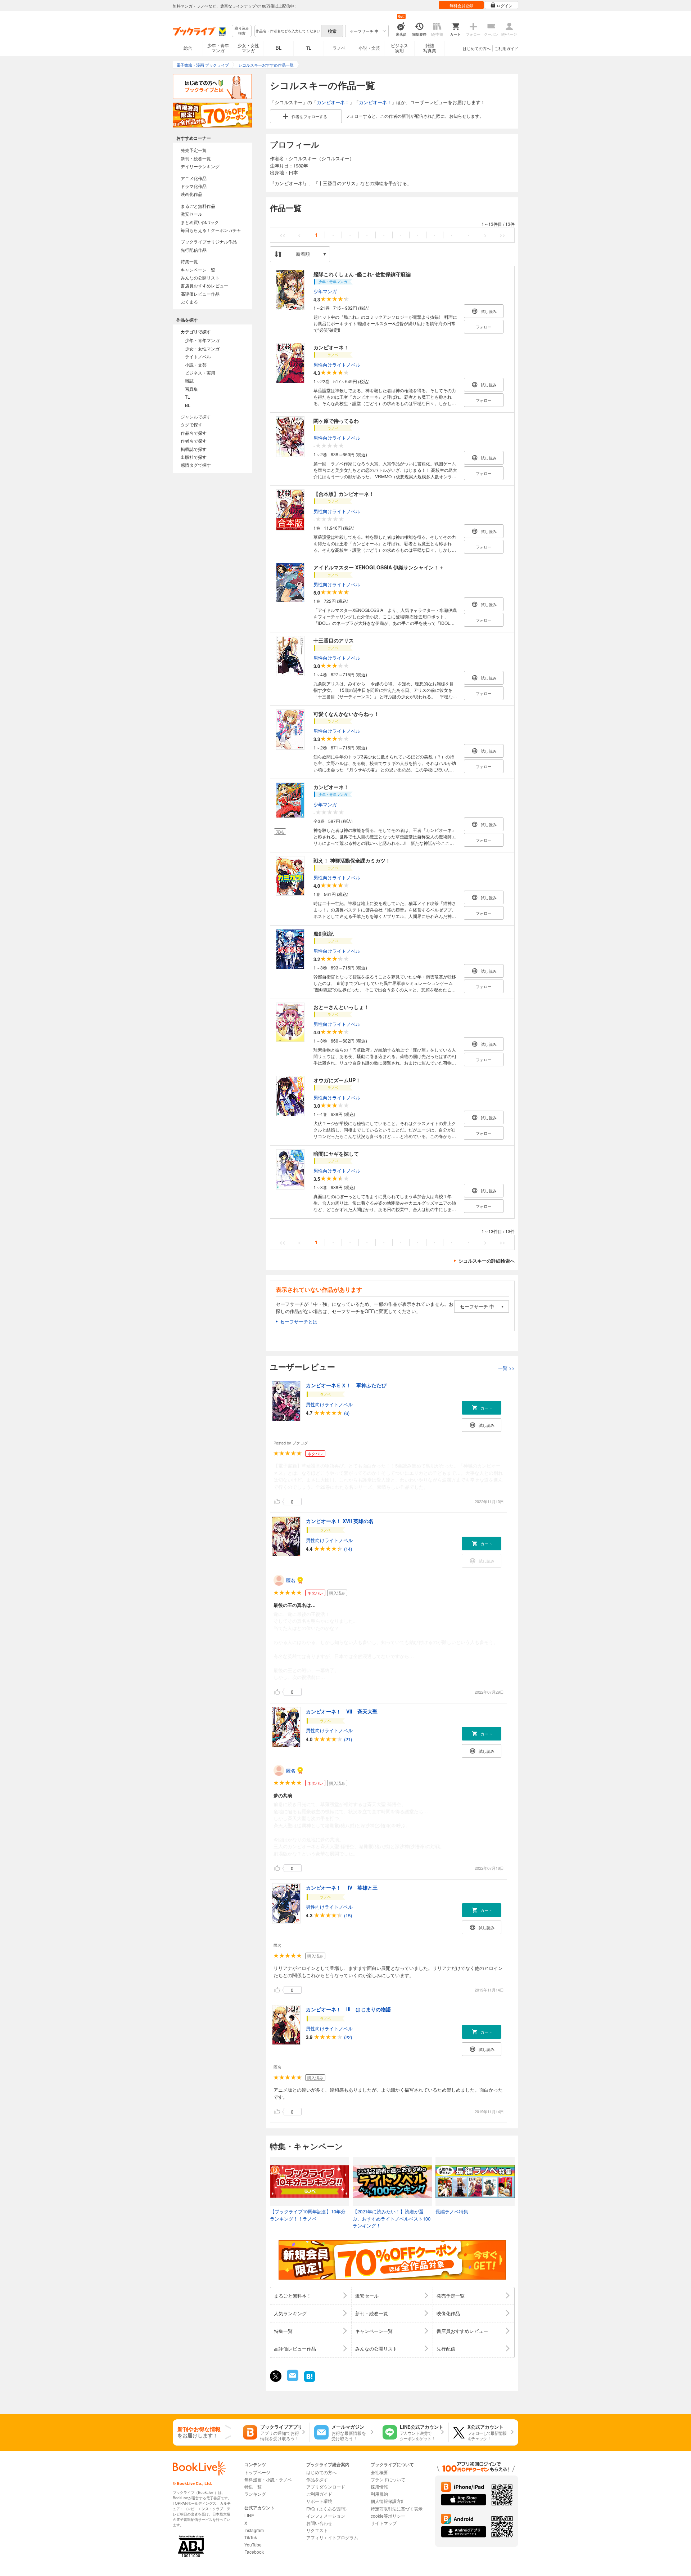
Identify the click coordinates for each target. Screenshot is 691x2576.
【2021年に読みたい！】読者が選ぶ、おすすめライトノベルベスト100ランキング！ (392, 2218)
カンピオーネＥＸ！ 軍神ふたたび (346, 1385)
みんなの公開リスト (200, 277)
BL (279, 48)
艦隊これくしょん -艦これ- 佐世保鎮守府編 (362, 274)
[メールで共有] (292, 2379)
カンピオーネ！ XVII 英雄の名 (340, 1521)
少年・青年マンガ (218, 48)
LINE (249, 2515)
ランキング (255, 2494)
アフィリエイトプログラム (332, 2537)
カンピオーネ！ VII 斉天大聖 (342, 1711)
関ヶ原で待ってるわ (336, 421)
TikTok (251, 2537)
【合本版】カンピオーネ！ (344, 494)
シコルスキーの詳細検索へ (487, 1261)
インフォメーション (326, 2516)
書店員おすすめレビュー (204, 285)
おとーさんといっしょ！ (341, 1007)
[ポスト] (276, 2376)
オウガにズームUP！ (337, 1080)
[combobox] (288, 31)
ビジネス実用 (399, 48)
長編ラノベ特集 (452, 2211)
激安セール (191, 214)
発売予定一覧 (194, 150)
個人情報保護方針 (388, 2501)
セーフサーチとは (299, 1321)
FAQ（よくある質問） (328, 2508)
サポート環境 (319, 2501)
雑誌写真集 (430, 48)
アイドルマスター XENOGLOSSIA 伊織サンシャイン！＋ (379, 567)
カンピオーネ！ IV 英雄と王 (342, 1887)
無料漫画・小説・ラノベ (268, 2479)
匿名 (291, 1580)
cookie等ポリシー (388, 2516)
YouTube (253, 2544)
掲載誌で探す (194, 449)
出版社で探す (194, 457)
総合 (188, 48)
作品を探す (317, 2479)
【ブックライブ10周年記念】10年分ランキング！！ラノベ (308, 2215)
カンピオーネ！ (333, 102)
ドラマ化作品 (194, 186)
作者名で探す (194, 441)
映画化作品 (191, 194)
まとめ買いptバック (200, 222)
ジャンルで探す (196, 416)
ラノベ (339, 48)
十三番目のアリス (334, 640)
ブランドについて (388, 2479)
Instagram (254, 2530)
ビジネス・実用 (200, 373)
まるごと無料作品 (198, 206)
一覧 (506, 1368)
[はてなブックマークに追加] (310, 2381)
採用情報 (379, 2487)
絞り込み (242, 31)
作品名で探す (194, 433)
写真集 (191, 389)
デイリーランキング (200, 166)
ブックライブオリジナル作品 (209, 241)
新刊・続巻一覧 (196, 158)
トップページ (257, 2472)
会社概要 (379, 2472)
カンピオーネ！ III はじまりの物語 (348, 2009)
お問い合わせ (319, 2523)
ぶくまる (189, 302)
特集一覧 (189, 261)
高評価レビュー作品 (200, 294)
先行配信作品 (194, 250)
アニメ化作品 (194, 178)
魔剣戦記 (324, 933)
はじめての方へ (477, 48)
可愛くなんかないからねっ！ (346, 714)
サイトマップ (384, 2523)
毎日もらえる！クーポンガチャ (211, 230)
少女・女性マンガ (248, 48)
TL (309, 48)
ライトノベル (198, 356)
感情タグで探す (196, 465)
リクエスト (317, 2530)
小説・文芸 (369, 48)
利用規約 (379, 2494)
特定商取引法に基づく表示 (397, 2508)
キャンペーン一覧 (198, 270)
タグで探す (191, 424)
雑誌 (189, 380)
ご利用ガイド (506, 48)
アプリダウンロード (326, 2487)
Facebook (254, 2552)
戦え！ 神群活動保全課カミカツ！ (352, 860)
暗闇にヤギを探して (336, 1153)
